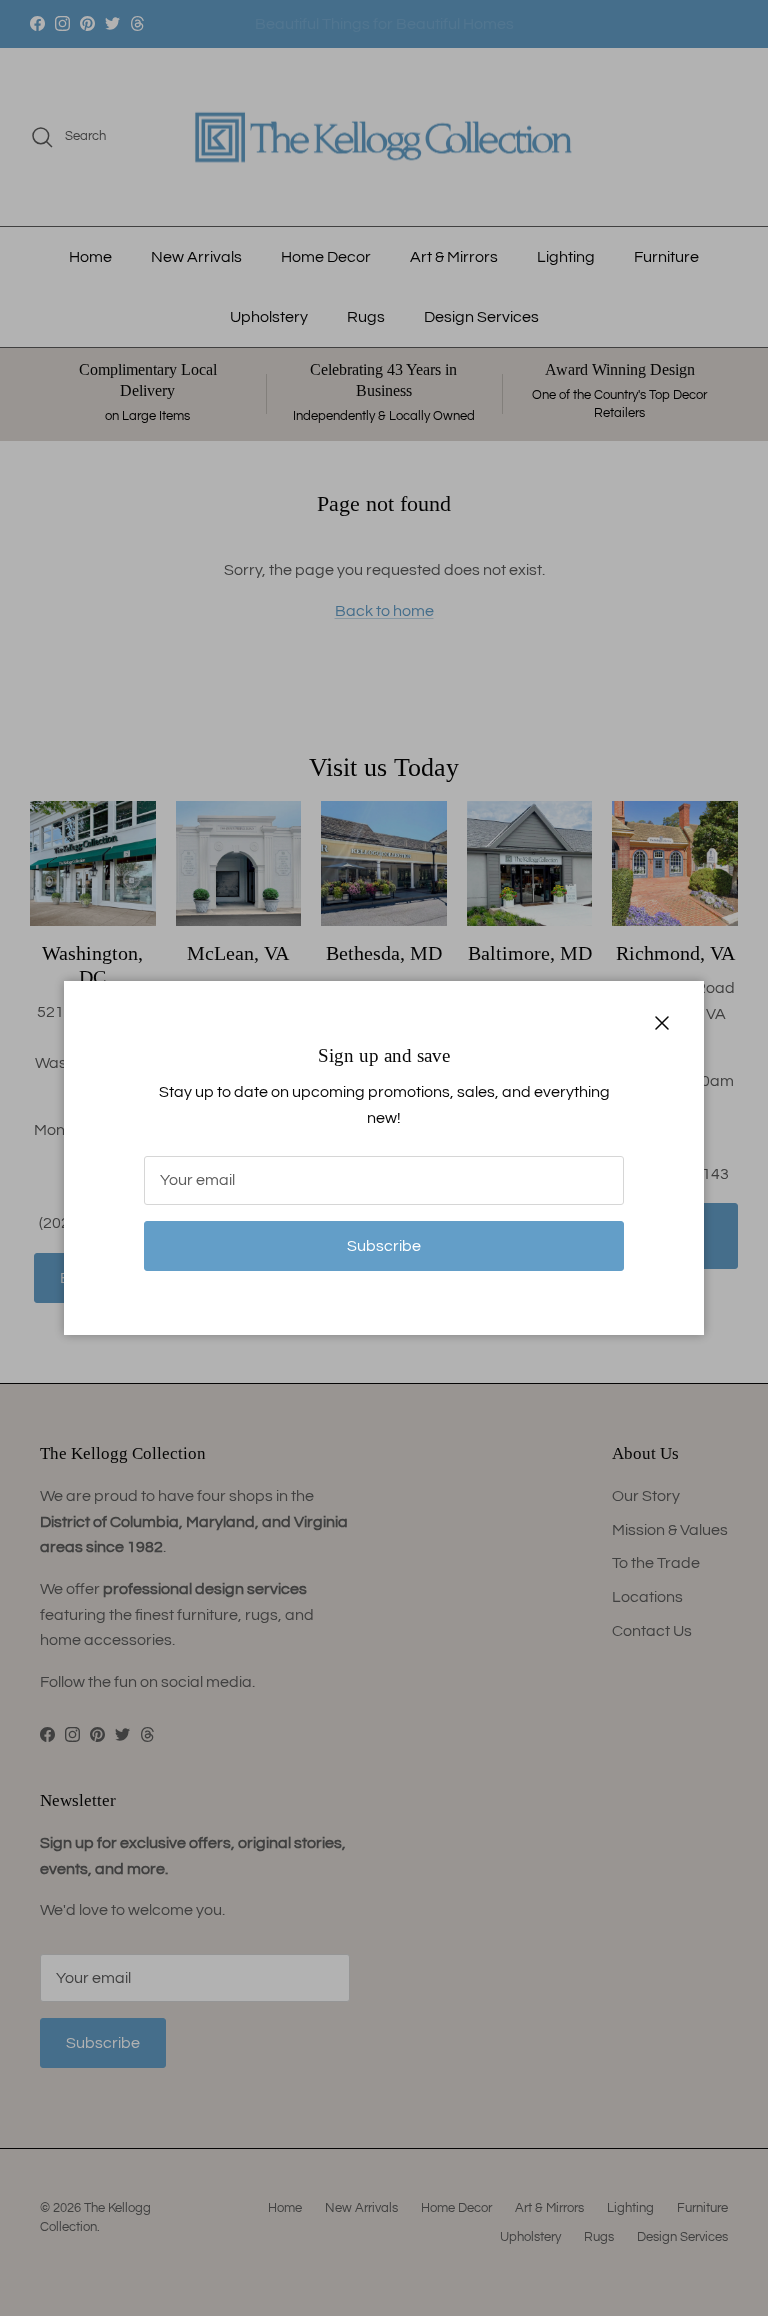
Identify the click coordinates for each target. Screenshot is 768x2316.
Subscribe (384, 1246)
